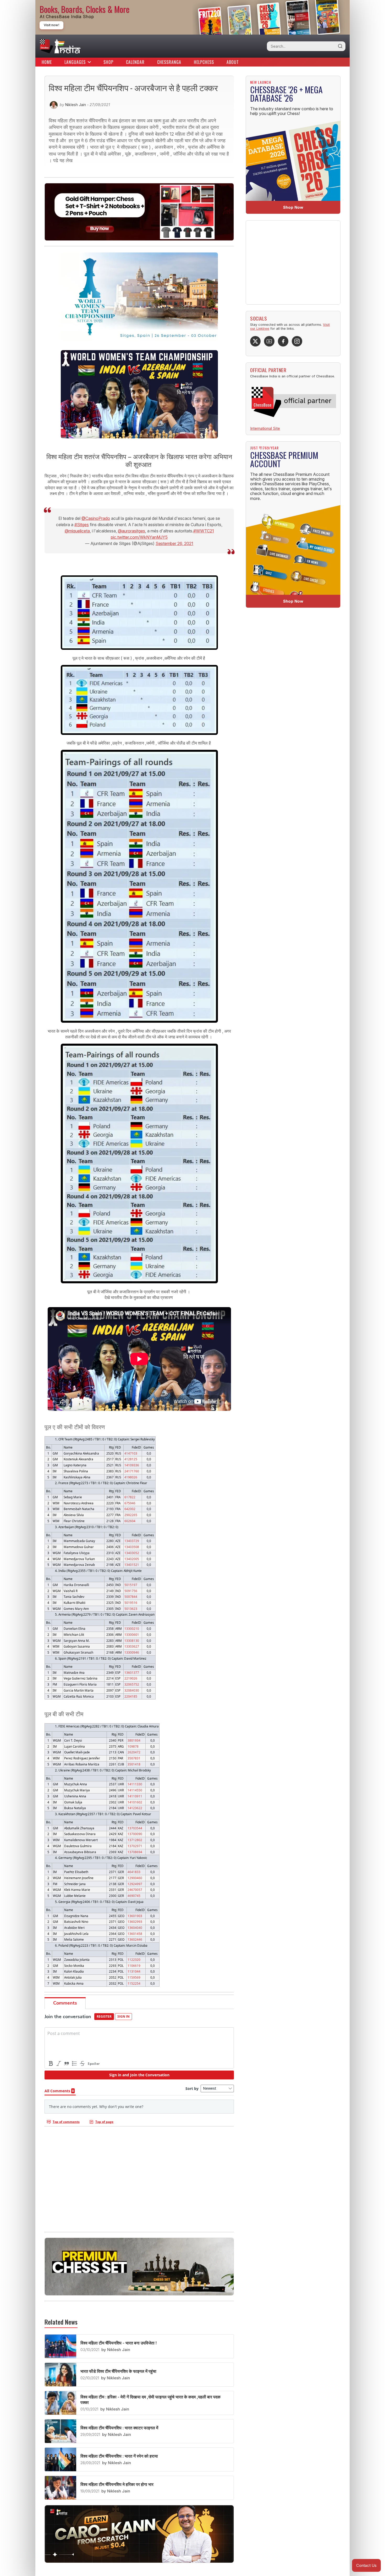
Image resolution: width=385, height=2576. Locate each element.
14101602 (135, 1802)
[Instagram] (297, 341)
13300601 (132, 1634)
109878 (133, 1746)
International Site (265, 428)
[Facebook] (283, 341)
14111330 (135, 1784)
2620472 (134, 1752)
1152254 (134, 1983)
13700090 (135, 1834)
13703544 (135, 1828)
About (233, 62)
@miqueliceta (77, 531)
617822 (130, 1497)
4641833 (134, 1872)
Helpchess (204, 62)
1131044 (134, 1971)
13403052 (132, 1553)
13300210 (132, 1628)
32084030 (132, 1690)
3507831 (134, 1758)
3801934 (134, 1740)
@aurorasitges (131, 531)
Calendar (135, 62)
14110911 (135, 1796)
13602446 (135, 1939)
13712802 (135, 1840)
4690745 (134, 1896)
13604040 (135, 1928)
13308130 (132, 1641)
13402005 (132, 1559)
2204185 (131, 1696)
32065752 (132, 1684)
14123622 (135, 1808)
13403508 (132, 1547)
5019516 (131, 1603)
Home (47, 62)
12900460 (135, 1878)
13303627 (132, 1646)
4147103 (131, 1453)
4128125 (131, 1459)
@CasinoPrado (96, 518)
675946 (130, 1503)
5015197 (131, 1585)
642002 (130, 1509)
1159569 (134, 1977)
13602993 (135, 1922)
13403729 (132, 1541)
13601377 (132, 1672)
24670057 (135, 1890)
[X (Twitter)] (255, 341)
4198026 (131, 1477)
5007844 (131, 1597)
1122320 (134, 1959)
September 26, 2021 (174, 543)
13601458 (135, 1934)
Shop (108, 62)
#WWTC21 (204, 531)
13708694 (135, 1852)
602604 (130, 1521)
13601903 (135, 1916)
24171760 (132, 1471)
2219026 (131, 1678)
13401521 (132, 1565)
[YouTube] (269, 341)
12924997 (135, 1884)
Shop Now (293, 207)
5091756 (131, 1591)
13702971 (135, 1846)
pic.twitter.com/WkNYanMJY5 (139, 537)
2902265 (131, 1515)
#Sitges (82, 525)
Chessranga (169, 62)
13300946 (132, 1652)
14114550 (135, 1790)
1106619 (134, 1966)
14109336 (132, 1465)
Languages (75, 62)
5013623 (131, 1609)
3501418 (134, 1764)
